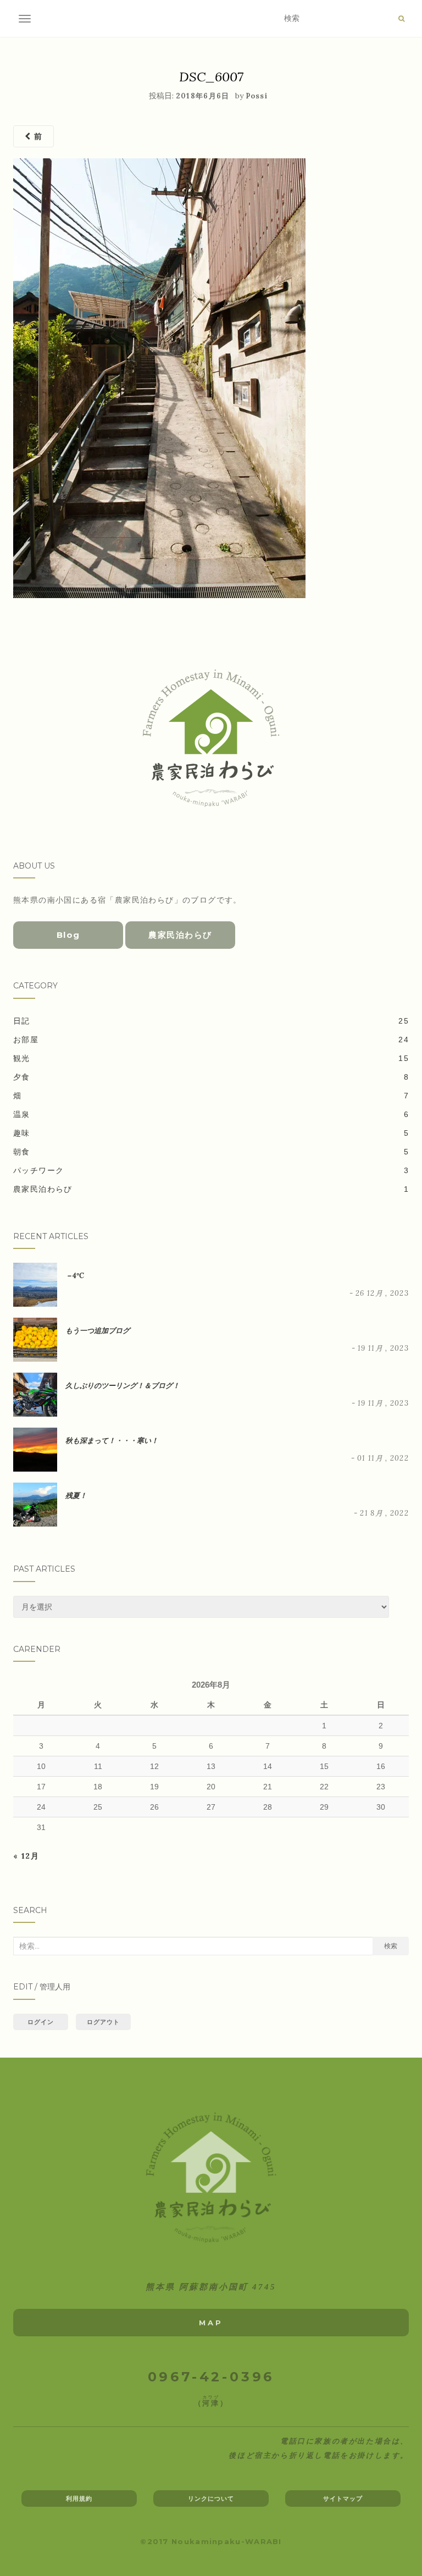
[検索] (401, 19)
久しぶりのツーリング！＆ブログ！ (123, 1386)
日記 (22, 1021)
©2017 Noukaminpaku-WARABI (211, 2541)
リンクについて (211, 2498)
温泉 (22, 1114)
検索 (391, 1946)
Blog (68, 935)
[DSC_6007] (159, 378)
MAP (211, 2323)
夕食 (22, 1077)
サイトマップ (343, 2498)
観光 (22, 1058)
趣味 (22, 1133)
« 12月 (26, 1856)
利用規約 (79, 2498)
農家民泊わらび (180, 935)
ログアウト (104, 2022)
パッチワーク (38, 1170)
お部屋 (26, 1040)
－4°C (75, 1276)
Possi (257, 96)
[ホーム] (211, 2178)
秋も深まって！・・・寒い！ (112, 1441)
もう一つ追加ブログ (98, 1331)
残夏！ (76, 1496)
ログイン (41, 2022)
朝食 (22, 1152)
